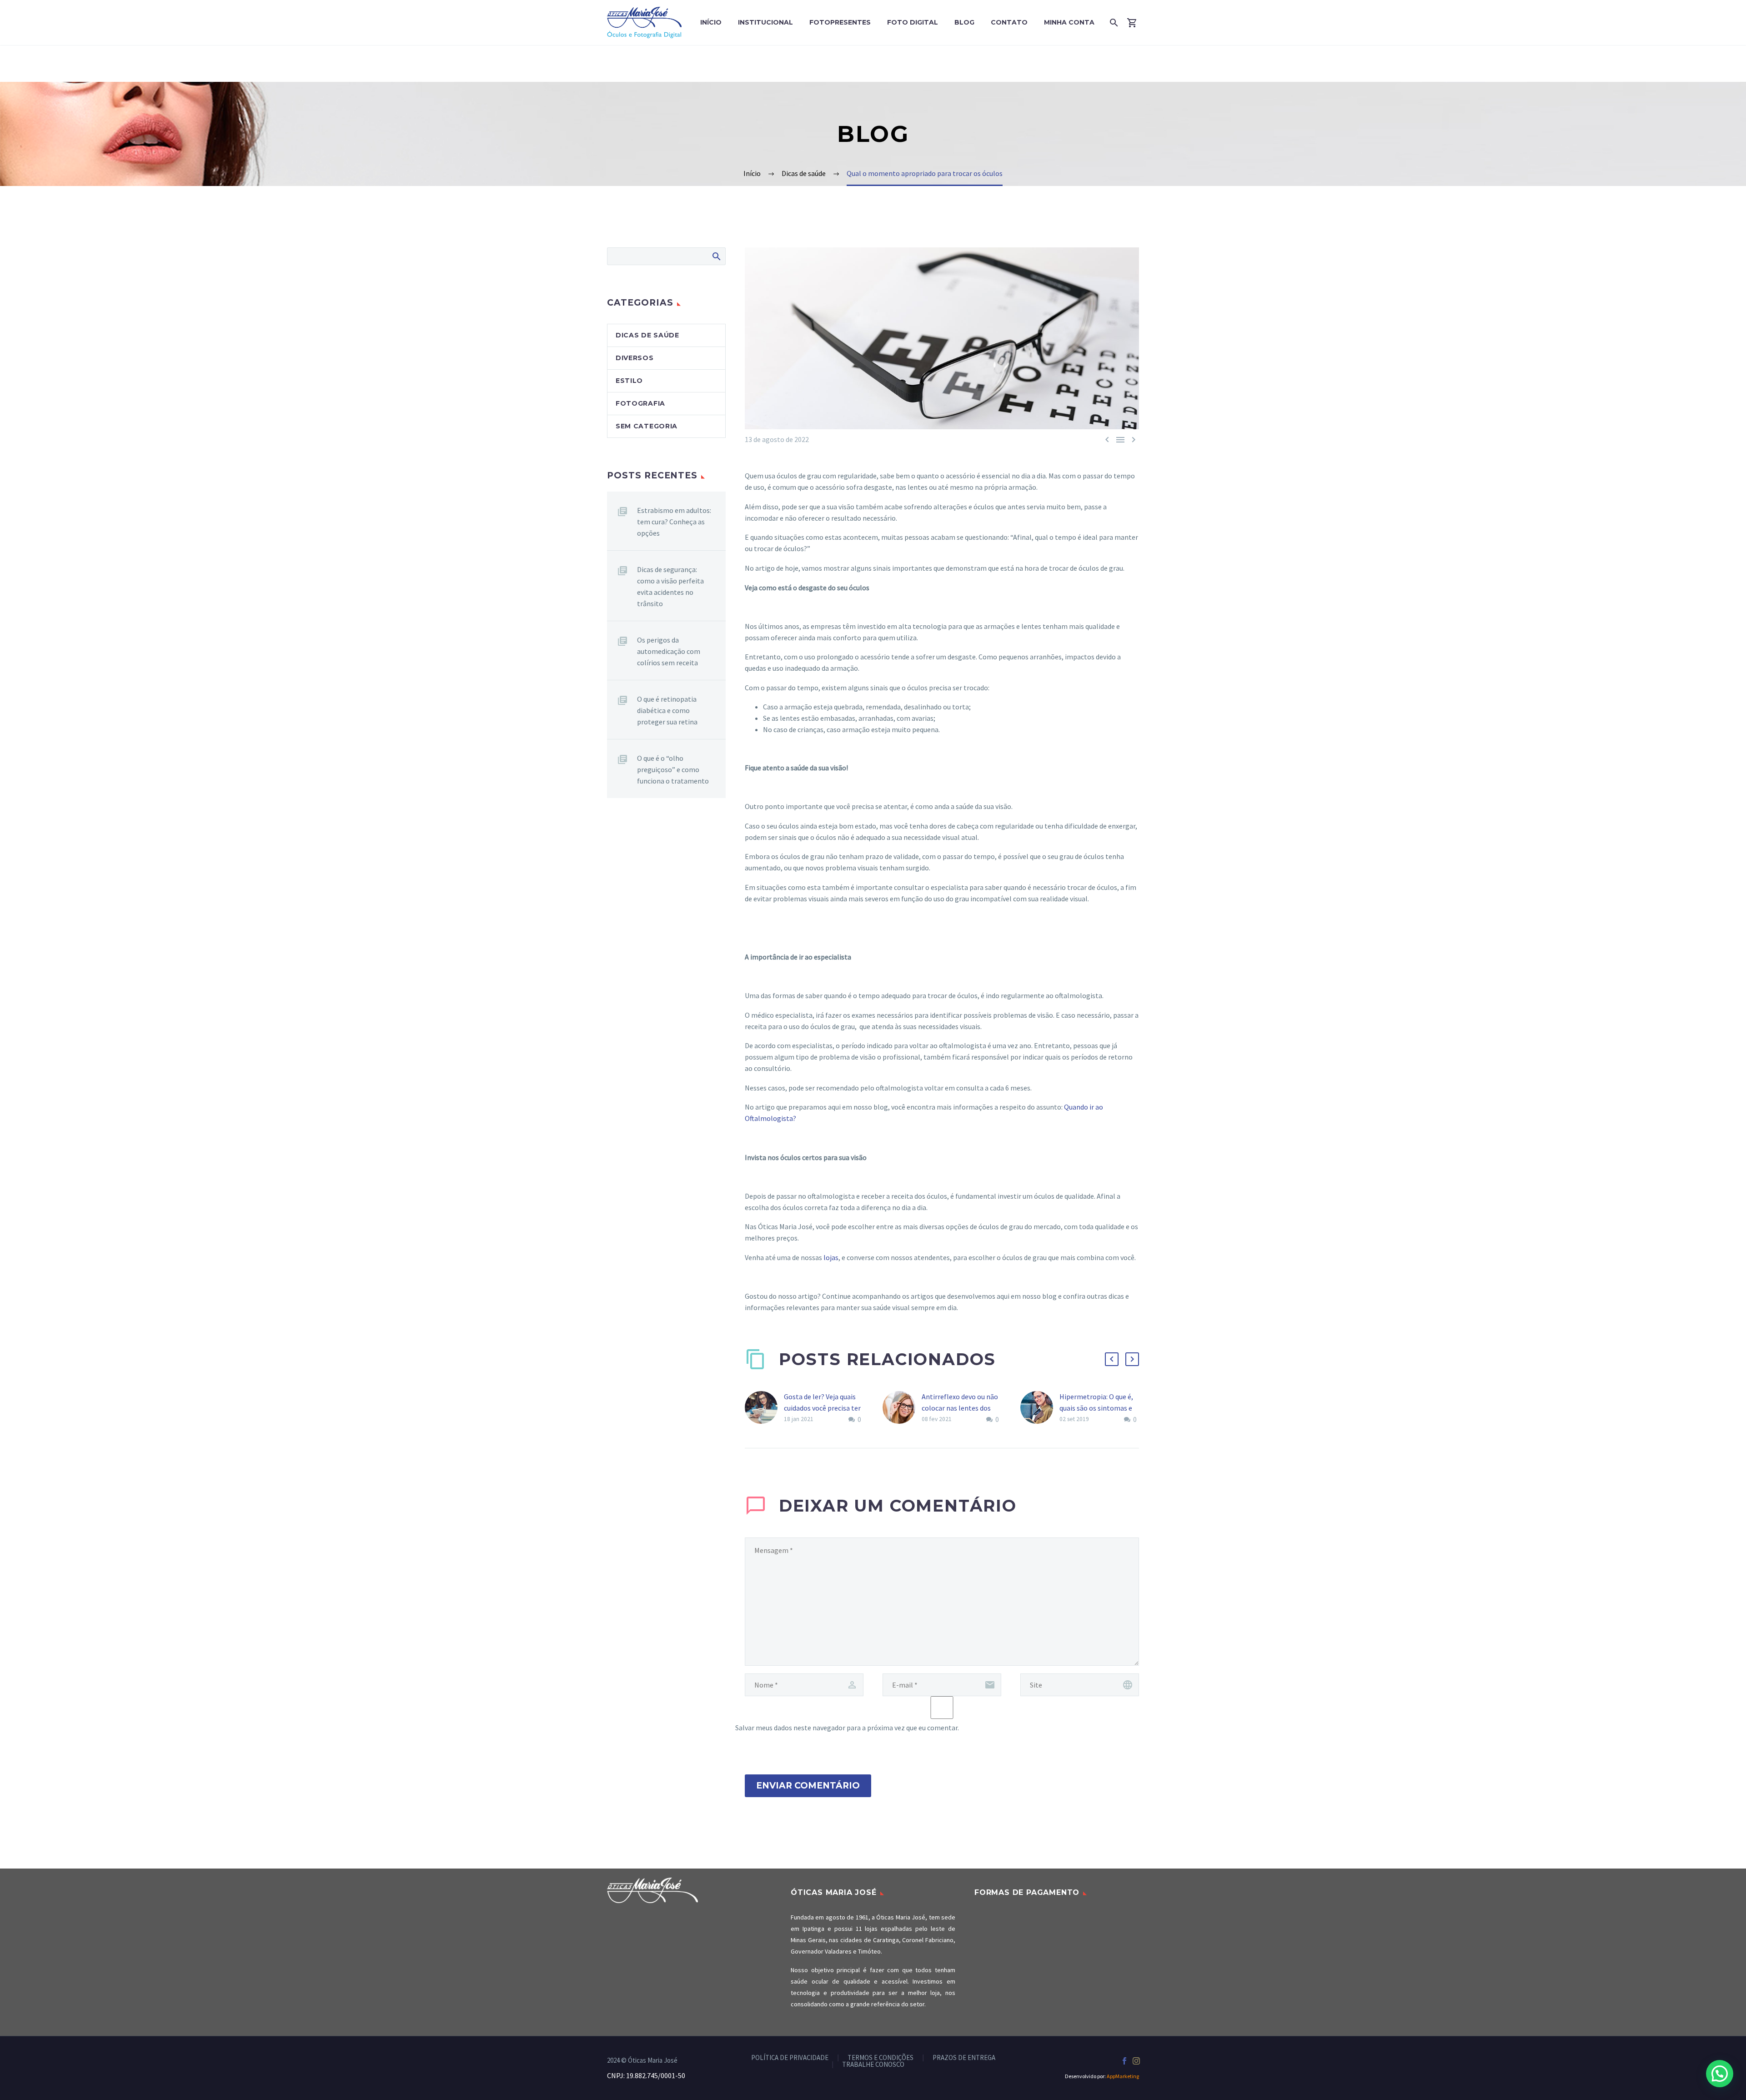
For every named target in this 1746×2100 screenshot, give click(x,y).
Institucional (765, 22)
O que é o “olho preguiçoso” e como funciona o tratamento (673, 769)
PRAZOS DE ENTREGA (964, 2058)
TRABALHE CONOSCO (873, 2065)
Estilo (629, 381)
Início (711, 22)
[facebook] (1124, 2061)
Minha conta (1069, 22)
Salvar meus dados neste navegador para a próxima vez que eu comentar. (847, 1728)
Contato (1009, 22)
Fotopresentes (840, 22)
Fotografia (640, 403)
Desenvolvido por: (1102, 2076)
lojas (831, 1257)
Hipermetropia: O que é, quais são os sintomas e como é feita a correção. (1097, 1408)
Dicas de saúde (647, 335)
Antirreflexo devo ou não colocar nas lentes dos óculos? (960, 1408)
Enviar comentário (808, 1786)
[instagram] (1136, 2061)
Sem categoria (647, 426)
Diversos (635, 358)
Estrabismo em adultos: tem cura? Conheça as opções (674, 522)
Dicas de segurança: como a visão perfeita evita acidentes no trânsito (670, 586)
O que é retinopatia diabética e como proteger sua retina (667, 710)
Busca (716, 256)
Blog (964, 22)
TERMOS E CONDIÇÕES (881, 2058)
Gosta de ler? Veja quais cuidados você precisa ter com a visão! (822, 1408)
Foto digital (913, 22)
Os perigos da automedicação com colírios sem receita (669, 651)
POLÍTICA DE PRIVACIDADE (790, 2058)
